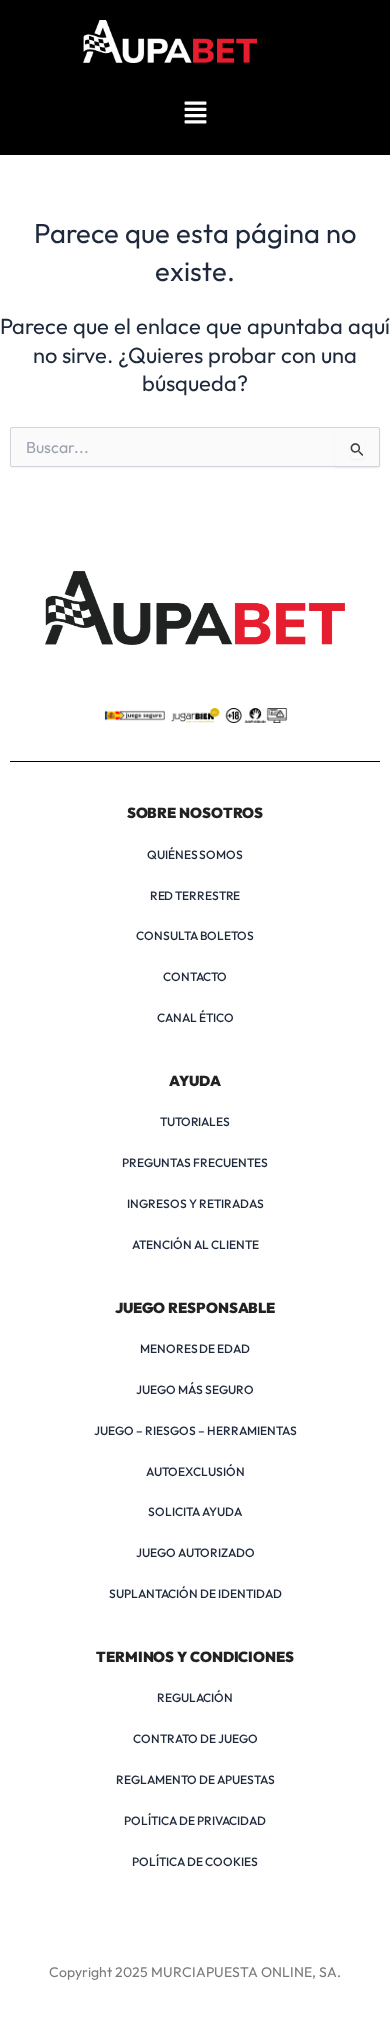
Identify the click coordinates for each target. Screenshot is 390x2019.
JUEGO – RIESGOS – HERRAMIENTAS (195, 1430)
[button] (195, 113)
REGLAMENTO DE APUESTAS (195, 1779)
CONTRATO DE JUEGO (195, 1738)
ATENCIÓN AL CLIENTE (195, 1244)
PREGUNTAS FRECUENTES (195, 1162)
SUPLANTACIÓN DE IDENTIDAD (195, 1593)
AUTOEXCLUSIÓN (195, 1471)
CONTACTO (195, 976)
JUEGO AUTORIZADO (195, 1552)
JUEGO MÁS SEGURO (195, 1389)
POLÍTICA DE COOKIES (195, 1861)
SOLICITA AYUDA (195, 1511)
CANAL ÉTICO (195, 1017)
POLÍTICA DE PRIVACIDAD (195, 1820)
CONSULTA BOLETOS (195, 935)
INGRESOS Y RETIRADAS (195, 1203)
